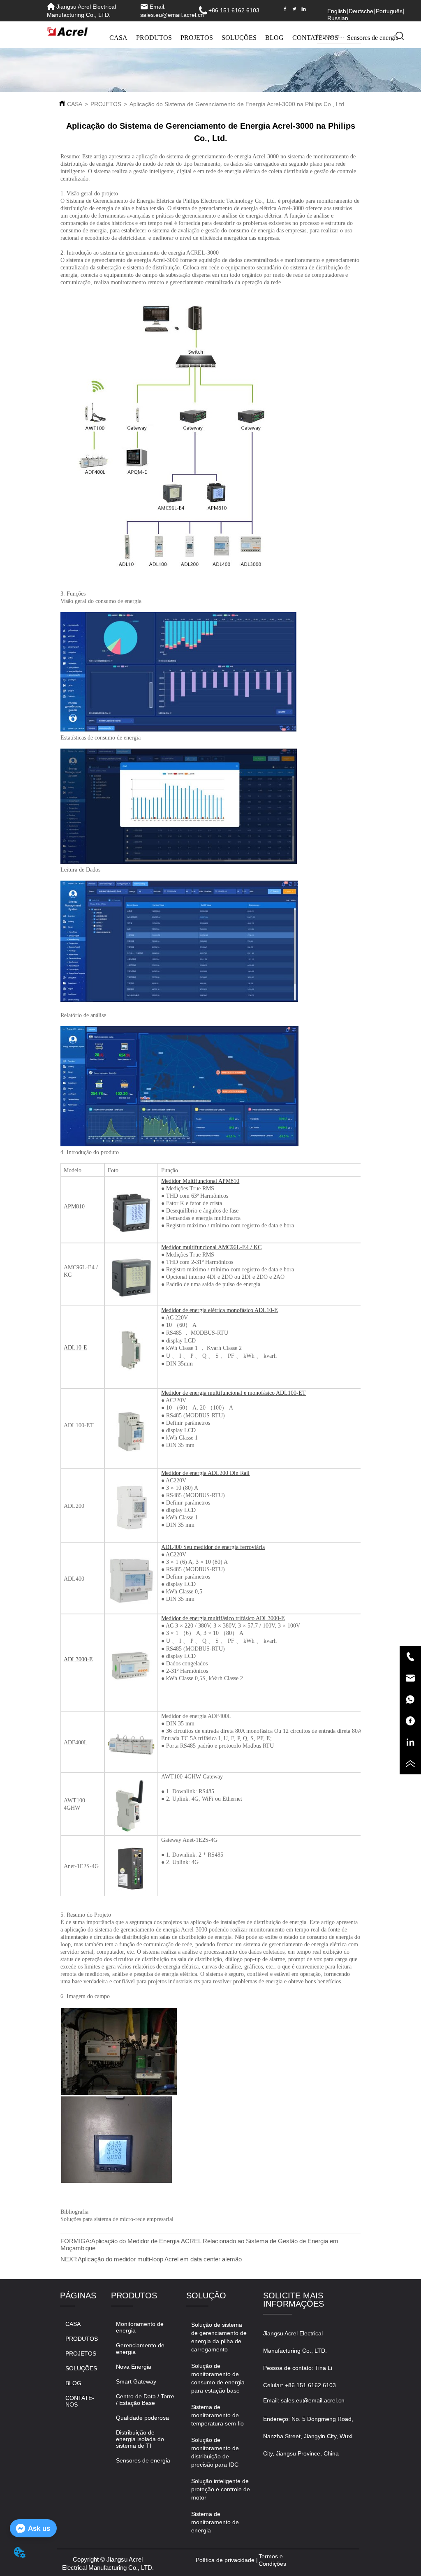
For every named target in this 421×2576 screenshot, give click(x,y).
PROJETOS (197, 38)
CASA (118, 38)
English (337, 11)
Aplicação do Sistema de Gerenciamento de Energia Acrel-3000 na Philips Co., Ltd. (238, 104)
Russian (338, 18)
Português (389, 11)
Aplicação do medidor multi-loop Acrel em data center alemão (160, 2259)
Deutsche (361, 11)
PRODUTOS (154, 38)
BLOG (274, 38)
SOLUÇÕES (239, 38)
